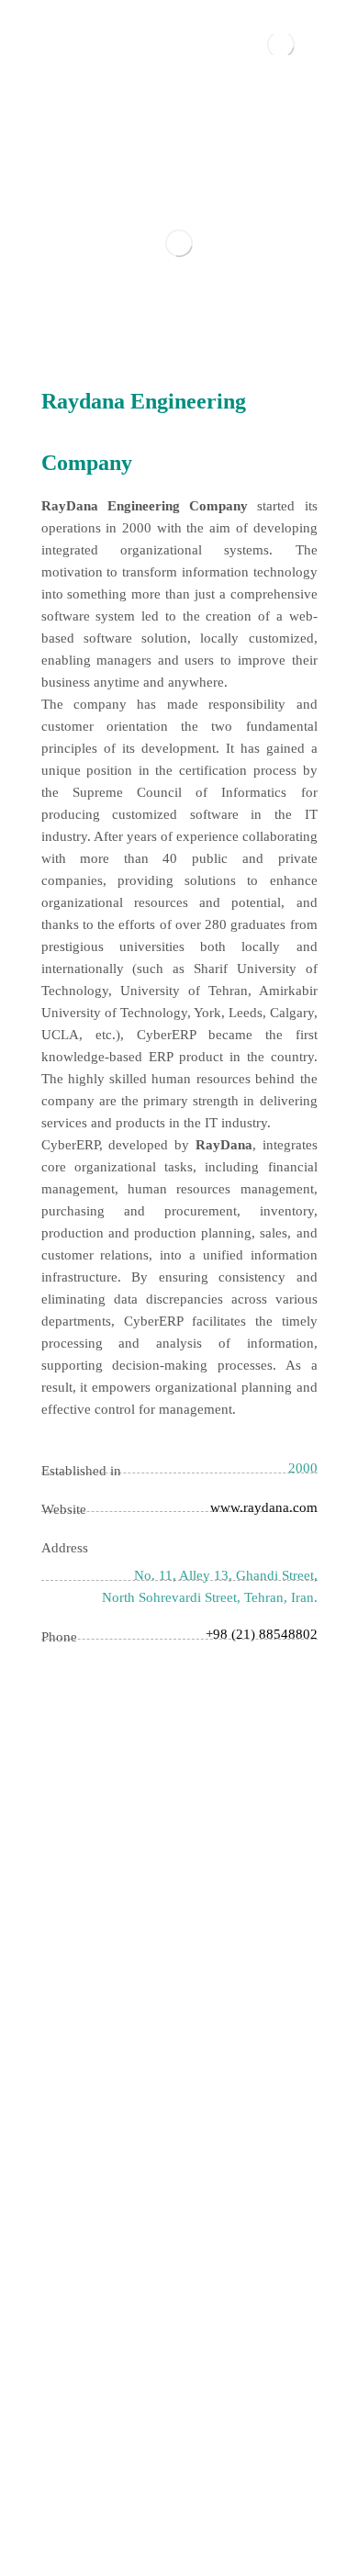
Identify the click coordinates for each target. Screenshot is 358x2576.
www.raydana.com (264, 1507)
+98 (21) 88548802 (262, 1634)
